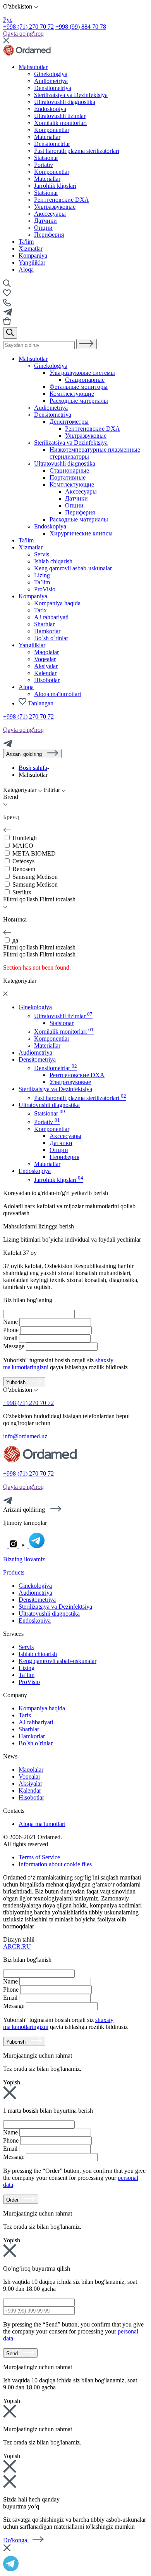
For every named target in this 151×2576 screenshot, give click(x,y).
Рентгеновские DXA (62, 200)
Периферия (49, 235)
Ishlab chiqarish (53, 561)
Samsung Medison (35, 877)
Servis (42, 554)
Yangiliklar (32, 262)
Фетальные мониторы (79, 387)
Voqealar (45, 659)
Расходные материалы (79, 401)
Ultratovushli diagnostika (65, 463)
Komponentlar (52, 1039)
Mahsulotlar (33, 67)
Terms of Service (39, 1857)
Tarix (40, 610)
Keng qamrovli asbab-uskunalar (73, 568)
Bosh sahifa (33, 768)
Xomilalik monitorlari (64, 1032)
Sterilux (22, 892)
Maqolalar (46, 652)
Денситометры (69, 422)
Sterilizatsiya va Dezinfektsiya (71, 443)
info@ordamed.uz (25, 1436)
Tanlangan (40, 703)
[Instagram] (14, 1546)
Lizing (42, 575)
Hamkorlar (47, 631)
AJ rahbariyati (51, 617)
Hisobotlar (47, 680)
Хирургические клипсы (81, 533)
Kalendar (45, 673)
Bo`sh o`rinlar (51, 638)
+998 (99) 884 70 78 (81, 27)
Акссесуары (50, 214)
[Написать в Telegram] (75, 2563)
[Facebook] (6, 1546)
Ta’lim (42, 582)
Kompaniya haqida (57, 603)
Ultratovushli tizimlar (63, 1016)
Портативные (68, 477)
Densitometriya (53, 415)
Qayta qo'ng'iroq (23, 34)
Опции (43, 228)
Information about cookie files (55, 1864)
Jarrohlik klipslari (59, 1180)
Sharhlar (44, 624)
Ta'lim (26, 242)
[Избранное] (7, 295)
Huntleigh (25, 838)
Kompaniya (33, 256)
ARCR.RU (17, 1946)
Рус (8, 20)
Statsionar (46, 193)
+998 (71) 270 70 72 (28, 27)
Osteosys (23, 861)
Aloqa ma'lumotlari (57, 694)
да (15, 940)
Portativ (47, 1122)
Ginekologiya (51, 366)
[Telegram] (8, 745)
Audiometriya (51, 408)
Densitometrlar (56, 1068)
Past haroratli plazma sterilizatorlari (80, 1098)
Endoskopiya (50, 526)
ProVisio (45, 589)
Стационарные (85, 380)
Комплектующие (72, 394)
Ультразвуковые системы (82, 373)
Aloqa (26, 269)
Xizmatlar (31, 249)
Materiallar (47, 1045)
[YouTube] (24, 1546)
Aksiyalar (46, 666)
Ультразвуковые (55, 207)
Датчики (45, 221)
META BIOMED (34, 853)
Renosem (24, 869)
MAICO (23, 846)
